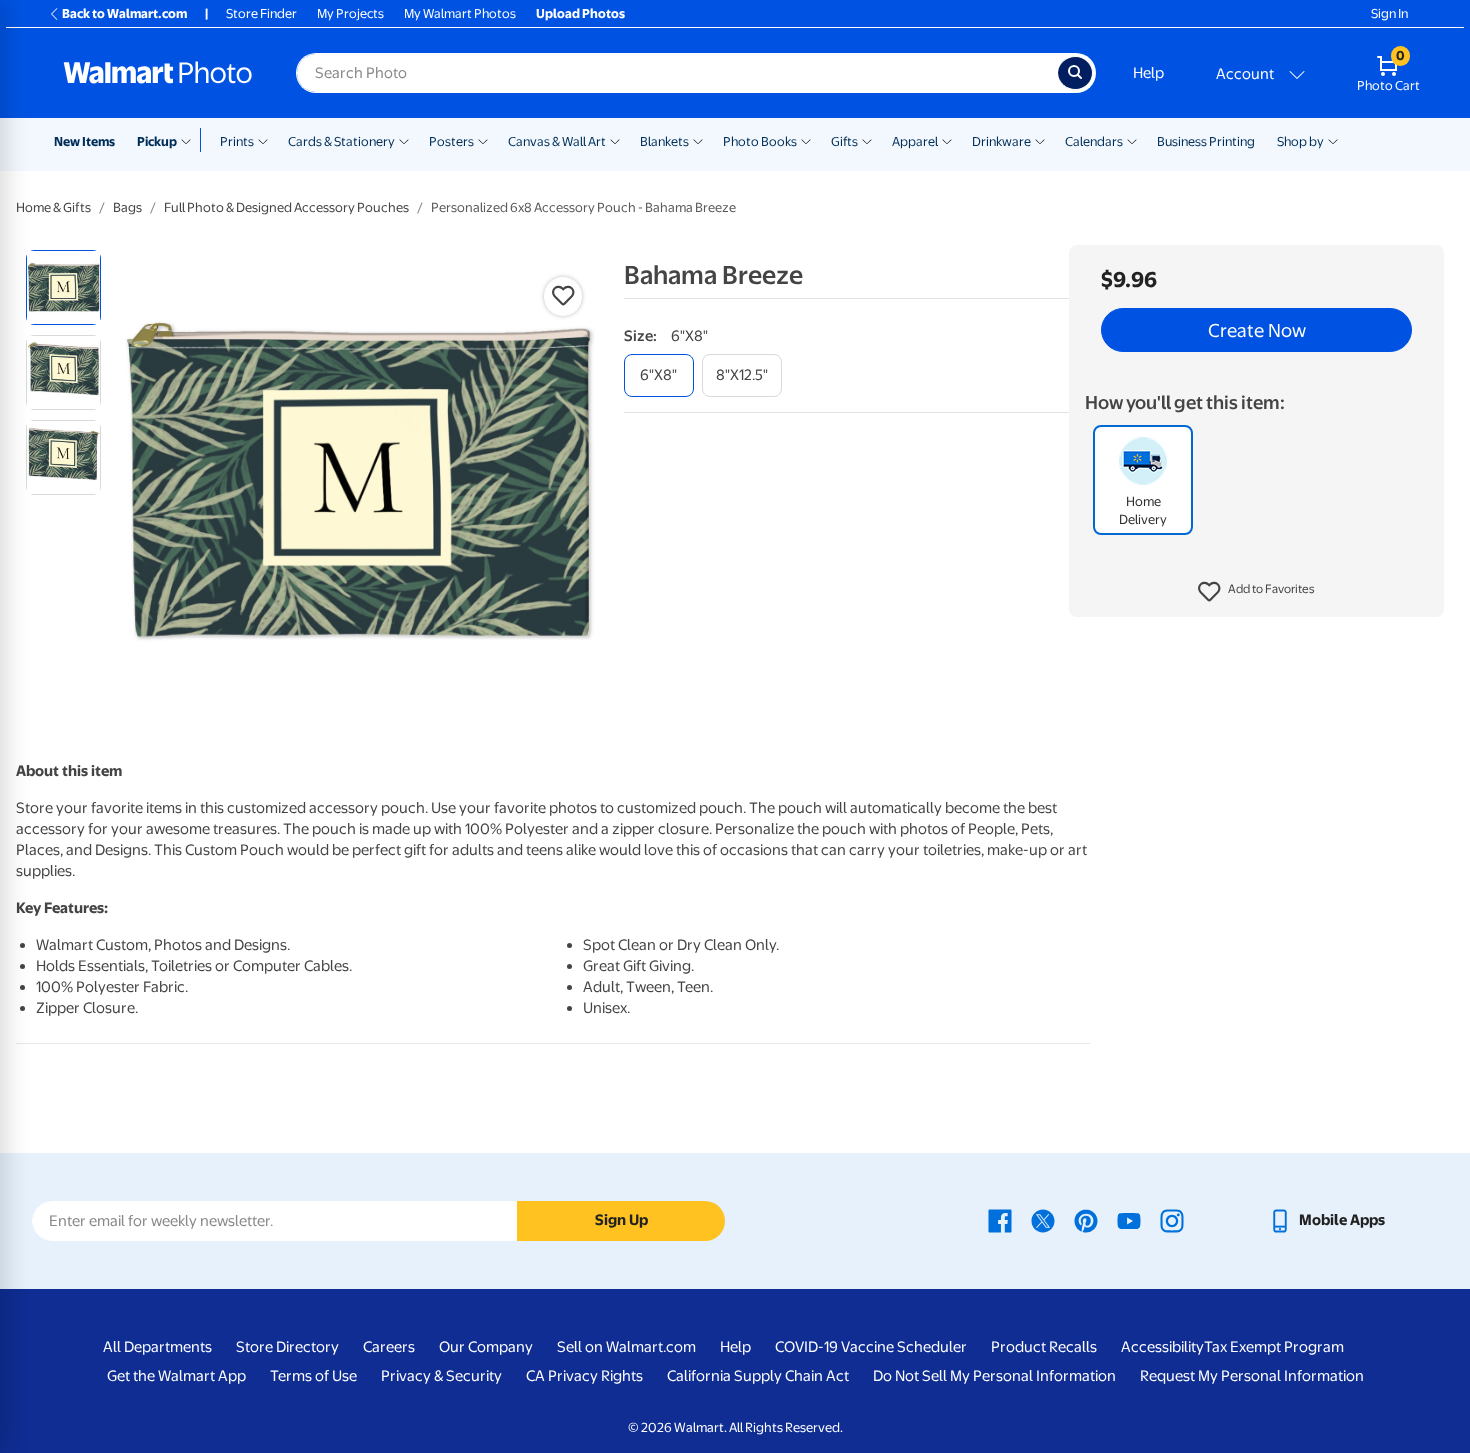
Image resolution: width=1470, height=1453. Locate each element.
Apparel (915, 141)
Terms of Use (313, 1376)
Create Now (1257, 330)
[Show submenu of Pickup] (190, 140)
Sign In (1389, 13)
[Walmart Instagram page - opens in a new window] (1172, 1220)
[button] (1256, 592)
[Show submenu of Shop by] (1333, 140)
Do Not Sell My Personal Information (994, 1376)
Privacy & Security (441, 1376)
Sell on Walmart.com (626, 1347)
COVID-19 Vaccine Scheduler (871, 1347)
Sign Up (621, 1220)
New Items (84, 141)
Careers (389, 1347)
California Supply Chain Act (758, 1376)
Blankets (664, 141)
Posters (451, 141)
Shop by (1300, 141)
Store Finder (261, 13)
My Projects (350, 13)
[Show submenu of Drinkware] (1040, 140)
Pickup (157, 141)
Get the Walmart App (176, 1376)
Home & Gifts (53, 207)
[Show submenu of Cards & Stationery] (404, 140)
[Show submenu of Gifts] (867, 140)
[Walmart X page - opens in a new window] (1043, 1220)
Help (1148, 73)
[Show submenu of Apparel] (947, 140)
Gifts (844, 141)
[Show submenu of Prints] (263, 140)
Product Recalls (1044, 1347)
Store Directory (287, 1347)
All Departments (157, 1347)
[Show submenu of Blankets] (698, 140)
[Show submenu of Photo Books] (806, 140)
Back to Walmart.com (124, 13)
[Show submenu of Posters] (483, 140)
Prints (237, 141)
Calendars (1094, 141)
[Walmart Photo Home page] (158, 73)
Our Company (486, 1347)
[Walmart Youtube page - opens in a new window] (1129, 1220)
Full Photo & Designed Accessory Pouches (286, 207)
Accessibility (1162, 1347)
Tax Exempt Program (1274, 1347)
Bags (127, 207)
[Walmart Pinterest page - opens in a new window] (1086, 1220)
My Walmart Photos (460, 13)
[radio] (63, 287)
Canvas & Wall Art (557, 141)
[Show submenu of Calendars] (1132, 140)
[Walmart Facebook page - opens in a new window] (1000, 1220)
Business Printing (1206, 141)
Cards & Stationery (341, 141)
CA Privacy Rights (584, 1376)
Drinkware (1001, 141)
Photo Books (760, 141)
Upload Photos (580, 13)
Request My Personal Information (1252, 1376)
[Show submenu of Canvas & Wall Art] (615, 140)
